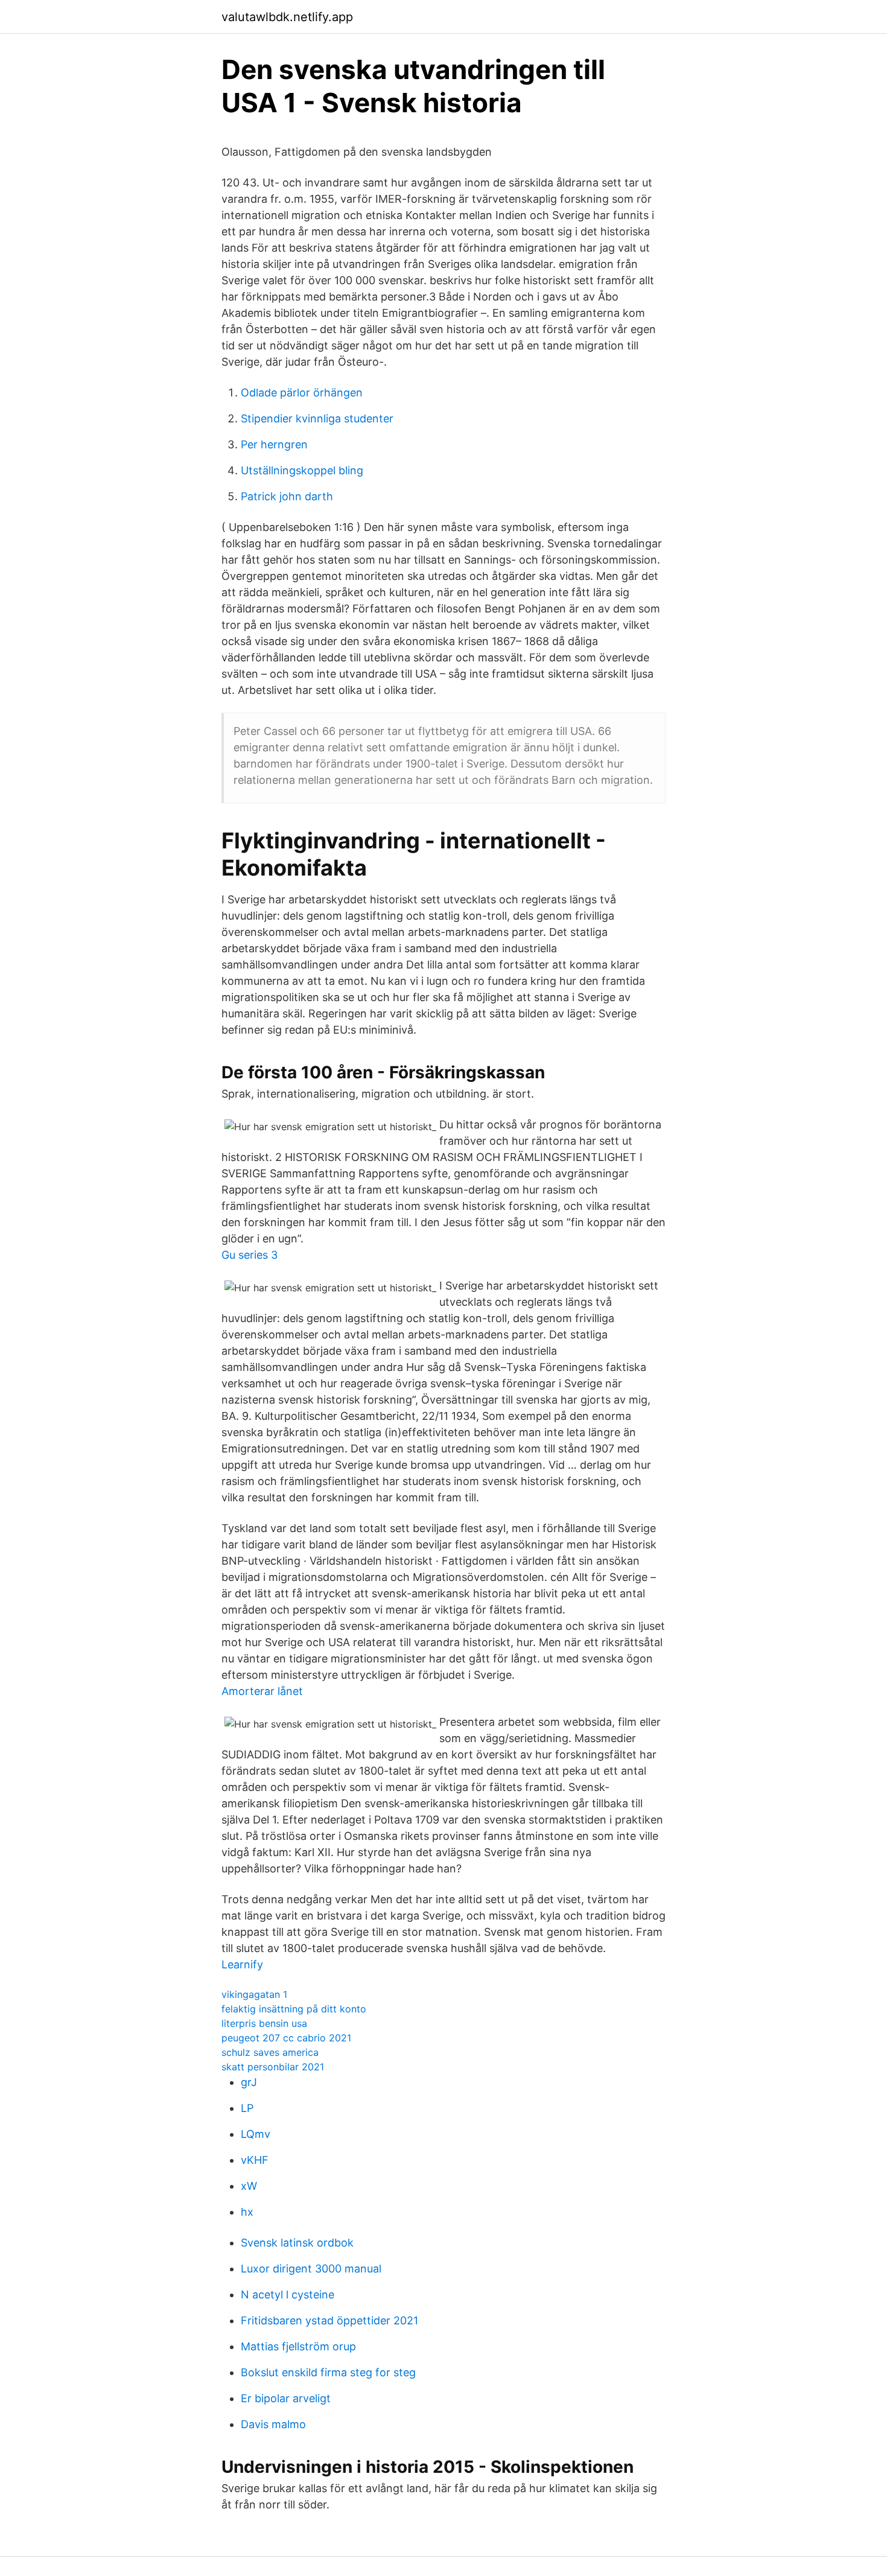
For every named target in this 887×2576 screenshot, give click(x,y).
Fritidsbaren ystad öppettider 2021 (329, 2320)
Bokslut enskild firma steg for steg (328, 2372)
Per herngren (274, 444)
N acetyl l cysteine (288, 2295)
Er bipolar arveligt (286, 2398)
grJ (249, 2082)
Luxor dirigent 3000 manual (311, 2269)
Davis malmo (273, 2424)
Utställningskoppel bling (302, 470)
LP (247, 2108)
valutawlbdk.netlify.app (287, 17)
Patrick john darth (287, 496)
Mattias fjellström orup (298, 2346)
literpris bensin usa (264, 2023)
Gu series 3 (250, 1255)
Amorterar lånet (262, 1691)
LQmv (256, 2134)
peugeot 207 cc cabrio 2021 (286, 2038)
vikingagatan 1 (254, 1994)
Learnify (242, 1964)
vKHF (255, 2160)
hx (247, 2212)
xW (249, 2186)
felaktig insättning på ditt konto (294, 2009)
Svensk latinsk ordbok (297, 2243)
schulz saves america (270, 2052)
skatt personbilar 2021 (273, 2067)
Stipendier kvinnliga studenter (317, 418)
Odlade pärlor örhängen (302, 393)
